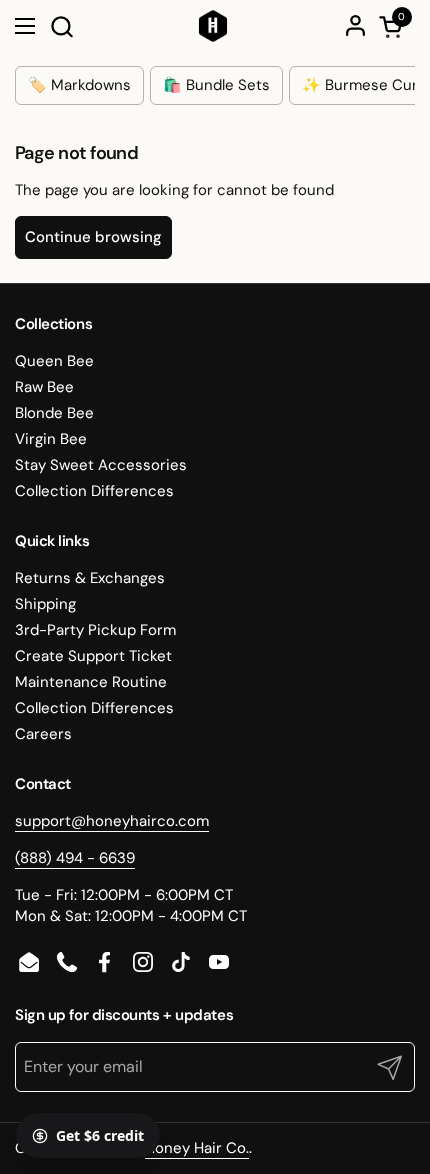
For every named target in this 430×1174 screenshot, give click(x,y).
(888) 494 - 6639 (75, 858)
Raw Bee (44, 387)
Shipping (45, 604)
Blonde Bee (54, 413)
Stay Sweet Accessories (101, 465)
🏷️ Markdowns (79, 85)
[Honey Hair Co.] (213, 26)
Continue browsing (93, 237)
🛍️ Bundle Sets (216, 85)
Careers (43, 734)
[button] (61, 26)
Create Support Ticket (93, 656)
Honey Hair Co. (197, 1148)
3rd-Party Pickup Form (95, 630)
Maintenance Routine (91, 682)
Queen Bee (54, 361)
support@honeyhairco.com (112, 821)
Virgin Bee (51, 439)
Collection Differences (94, 491)
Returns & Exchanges (90, 578)
